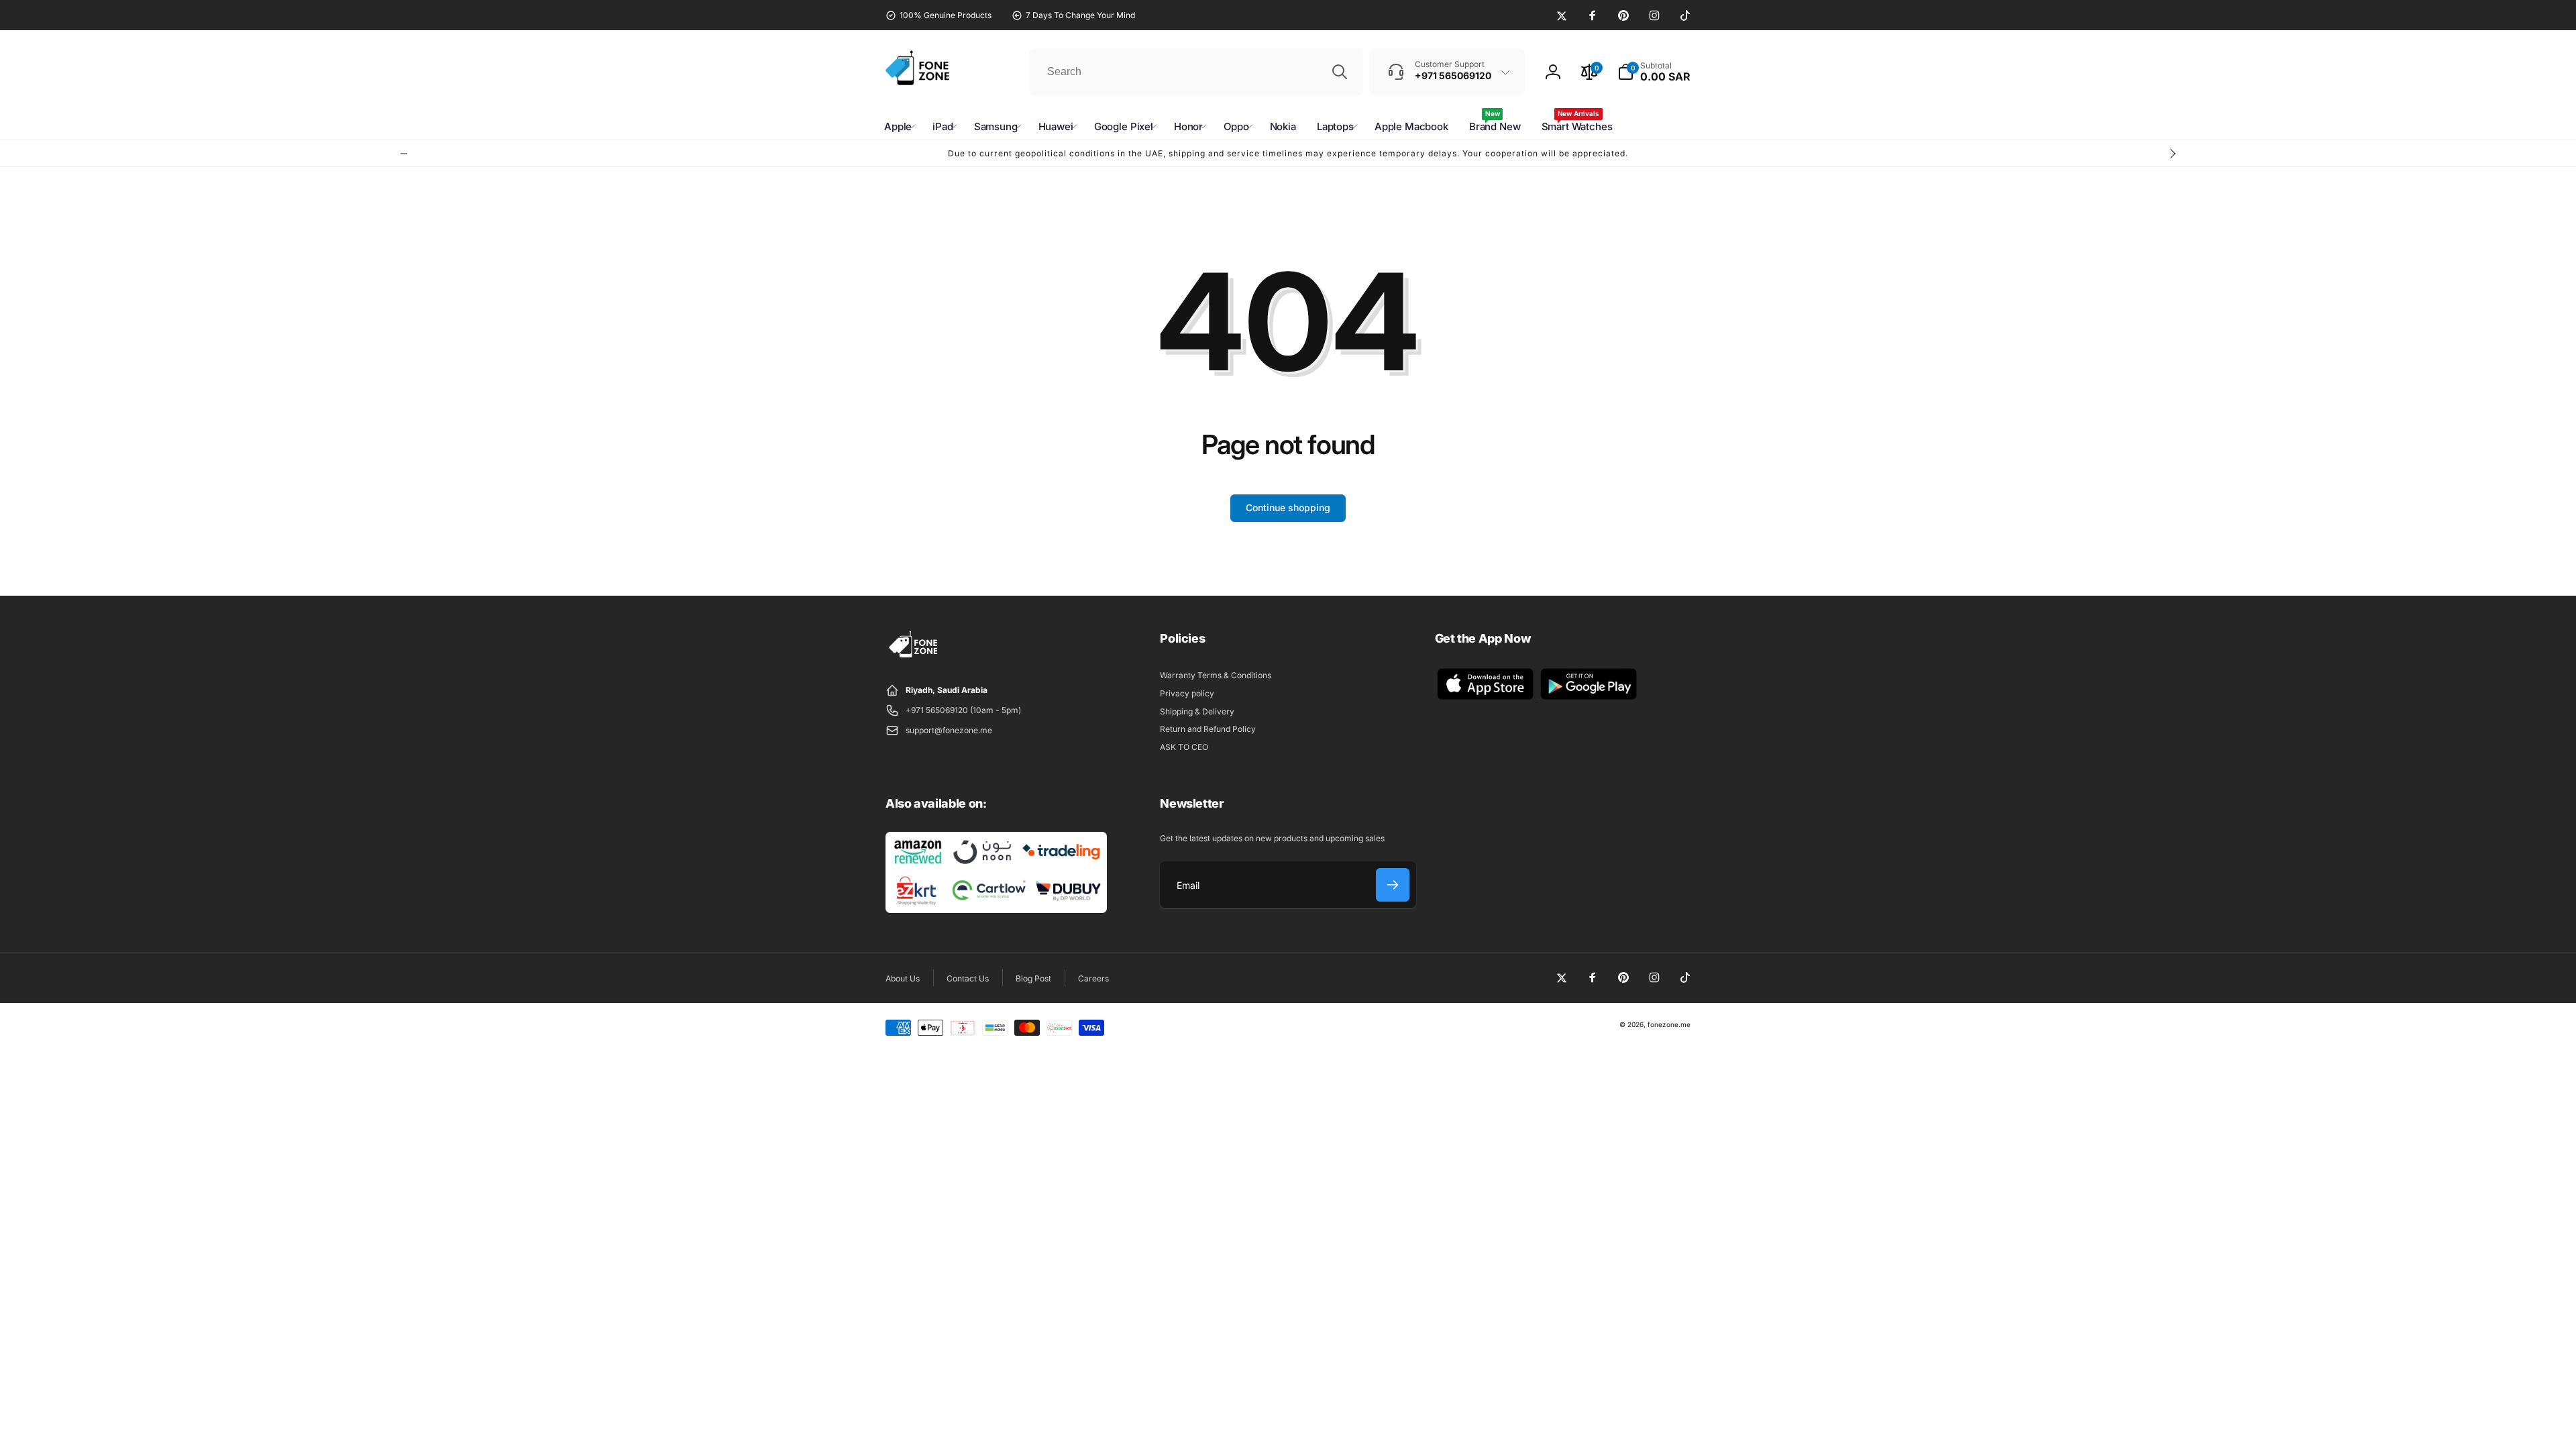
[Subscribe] (1393, 885)
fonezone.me (1669, 1024)
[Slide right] (2172, 154)
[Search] (1340, 72)
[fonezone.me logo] (914, 658)
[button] (1654, 72)
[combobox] (1196, 72)
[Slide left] (404, 154)
